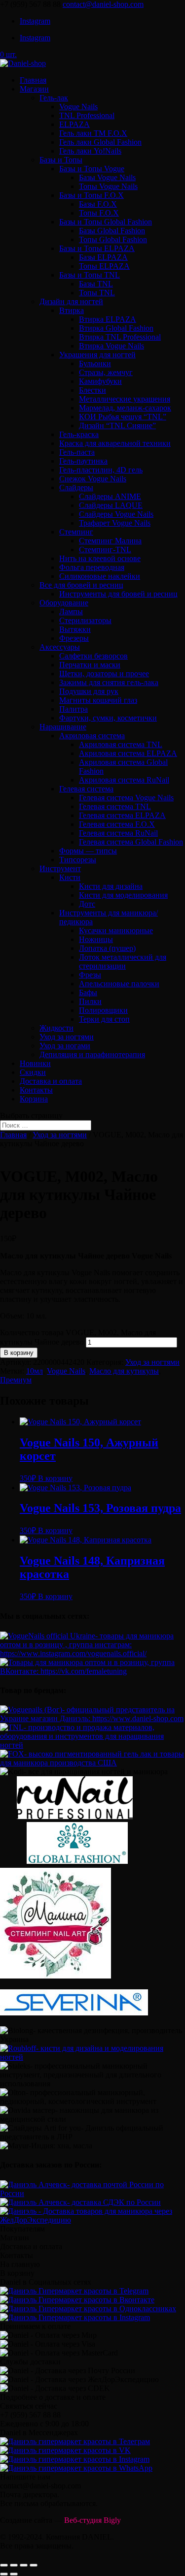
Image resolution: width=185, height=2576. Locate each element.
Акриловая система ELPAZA (128, 753)
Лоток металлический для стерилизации (123, 961)
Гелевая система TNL (115, 806)
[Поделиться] (14, 2565)
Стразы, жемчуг (106, 372)
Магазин (34, 89)
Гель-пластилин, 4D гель (101, 470)
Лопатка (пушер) (107, 948)
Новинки (35, 1063)
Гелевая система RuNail (118, 833)
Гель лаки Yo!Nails (90, 151)
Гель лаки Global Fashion (100, 142)
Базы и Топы (61, 160)
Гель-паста (77, 452)
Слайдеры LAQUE (111, 505)
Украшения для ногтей (97, 355)
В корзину (19, 1353)
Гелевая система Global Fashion (131, 842)
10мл (35, 1371)
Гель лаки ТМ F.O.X (93, 133)
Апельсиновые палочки (119, 984)
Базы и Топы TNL (90, 275)
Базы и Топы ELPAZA (97, 248)
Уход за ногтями (67, 1037)
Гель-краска (79, 434)
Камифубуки (100, 381)
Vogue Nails (78, 107)
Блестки (92, 390)
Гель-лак (54, 98)
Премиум (16, 1380)
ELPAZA (74, 124)
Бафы (88, 992)
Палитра (74, 709)
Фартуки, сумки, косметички (108, 718)
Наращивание (63, 727)
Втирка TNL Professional (120, 337)
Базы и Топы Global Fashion (106, 222)
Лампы (71, 612)
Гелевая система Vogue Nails (126, 798)
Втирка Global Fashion (116, 328)
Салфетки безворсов (93, 656)
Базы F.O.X (98, 204)
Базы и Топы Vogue (92, 169)
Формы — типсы (88, 851)
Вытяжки (75, 629)
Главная (33, 80)
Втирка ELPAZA (108, 319)
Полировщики (103, 1010)
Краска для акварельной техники (115, 443)
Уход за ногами (65, 1046)
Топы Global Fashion (113, 239)
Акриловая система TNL (121, 744)
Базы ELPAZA (103, 257)
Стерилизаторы (85, 620)
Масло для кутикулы (124, 1371)
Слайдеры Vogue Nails (116, 514)
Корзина (34, 1099)
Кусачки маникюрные (116, 930)
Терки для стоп (104, 1019)
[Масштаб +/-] (34, 2565)
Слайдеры (76, 487)
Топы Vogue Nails (108, 186)
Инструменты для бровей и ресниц (118, 594)
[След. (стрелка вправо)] (14, 2574)
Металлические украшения (125, 399)
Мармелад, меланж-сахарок (125, 408)
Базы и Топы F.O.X (92, 195)
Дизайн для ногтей (71, 301)
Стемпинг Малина (110, 541)
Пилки (90, 1001)
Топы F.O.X (99, 213)
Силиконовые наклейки (100, 576)
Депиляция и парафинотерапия (92, 1054)
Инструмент (60, 868)
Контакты (36, 1090)
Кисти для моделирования (123, 895)
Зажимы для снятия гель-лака (109, 682)
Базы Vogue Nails (107, 177)
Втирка (72, 310)
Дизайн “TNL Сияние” (117, 425)
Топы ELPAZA (104, 266)
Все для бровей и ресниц (81, 585)
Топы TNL (97, 293)
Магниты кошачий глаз (98, 700)
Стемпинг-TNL (105, 550)
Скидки (33, 1072)
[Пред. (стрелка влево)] (4, 2574)
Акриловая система (92, 736)
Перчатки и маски (90, 665)
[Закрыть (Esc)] (4, 2565)
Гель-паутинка (83, 461)
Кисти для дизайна (111, 886)
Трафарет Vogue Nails (115, 523)
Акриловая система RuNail (124, 780)
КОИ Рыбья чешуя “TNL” (123, 417)
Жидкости (56, 1028)
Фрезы (90, 975)
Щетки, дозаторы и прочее (104, 674)
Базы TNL (96, 284)
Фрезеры (74, 638)
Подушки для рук (89, 691)
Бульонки (95, 363)
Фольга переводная (92, 567)
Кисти (70, 877)
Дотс (87, 904)
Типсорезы (78, 860)
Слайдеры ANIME (110, 496)
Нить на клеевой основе (100, 558)
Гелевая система (86, 789)
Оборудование (64, 603)
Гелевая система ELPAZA (122, 815)
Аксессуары (60, 647)
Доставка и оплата (51, 1081)
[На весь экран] (24, 2565)
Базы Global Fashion (112, 231)
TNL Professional (87, 115)
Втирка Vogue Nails (111, 346)
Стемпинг (76, 532)
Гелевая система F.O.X (117, 824)
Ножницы (96, 939)
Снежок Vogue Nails (93, 479)
